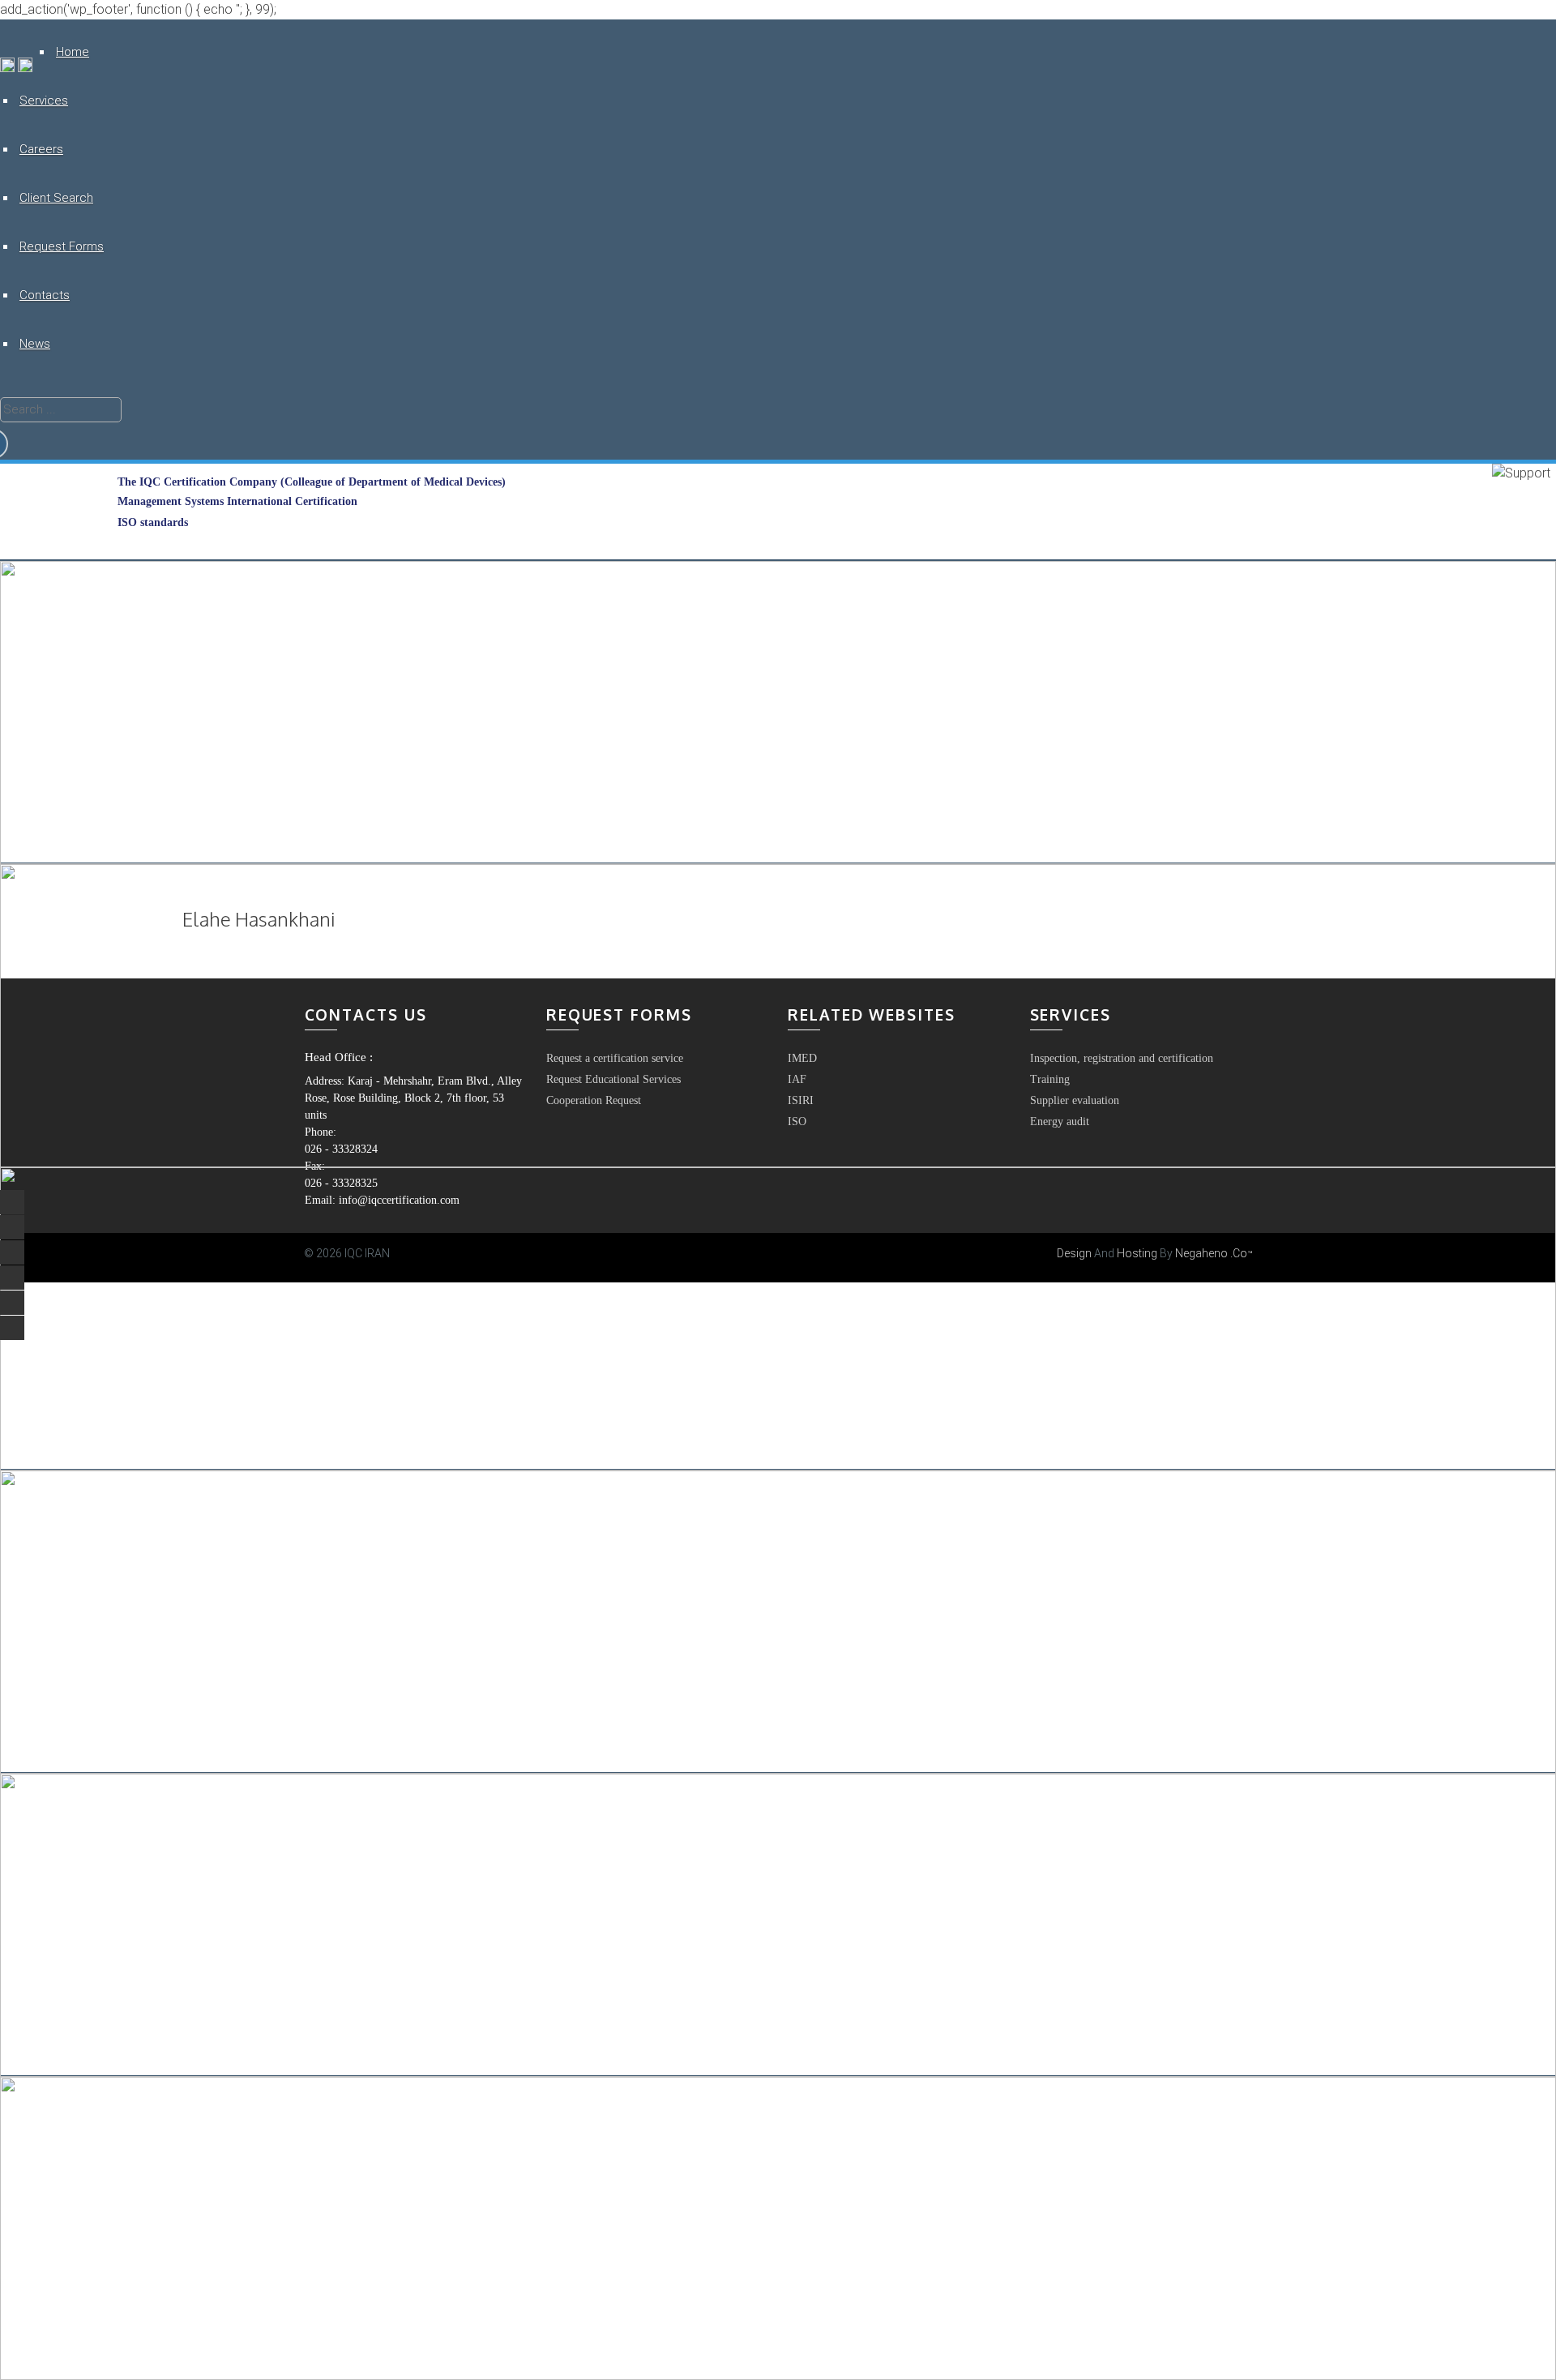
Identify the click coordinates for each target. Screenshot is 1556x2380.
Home (73, 52)
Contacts (45, 295)
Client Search (56, 198)
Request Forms (62, 246)
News (35, 344)
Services (44, 101)
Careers (41, 149)
